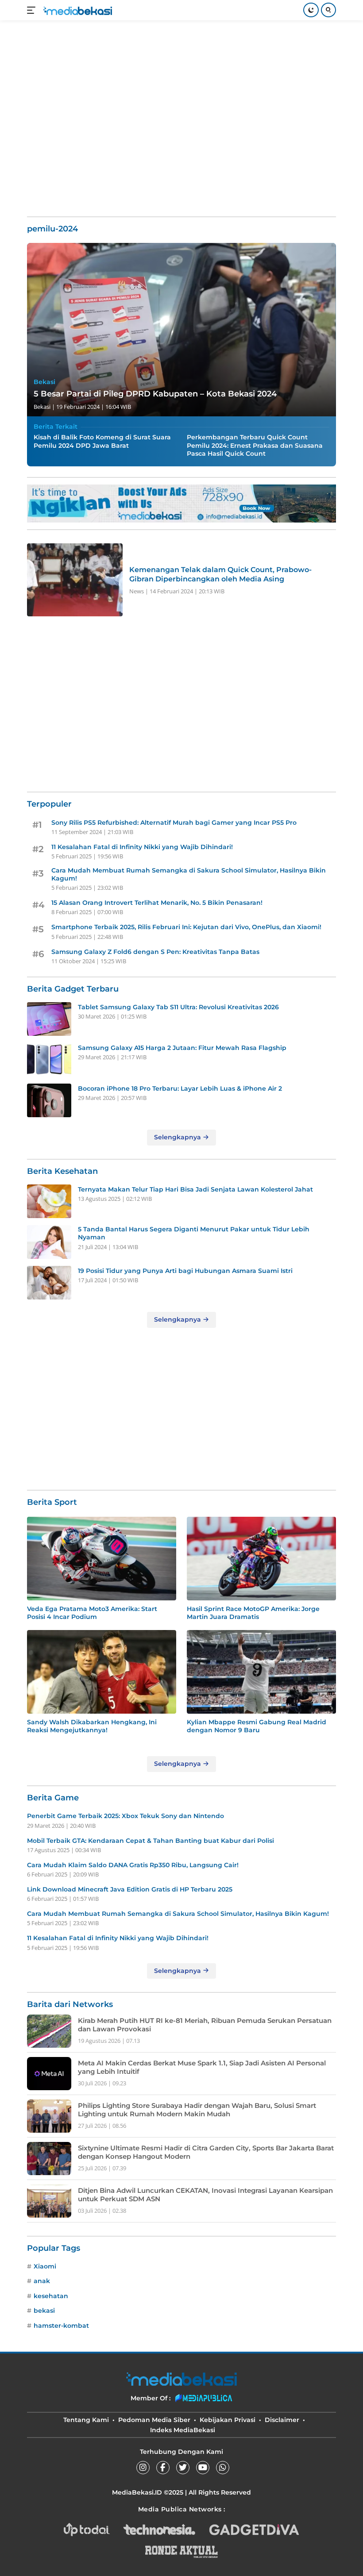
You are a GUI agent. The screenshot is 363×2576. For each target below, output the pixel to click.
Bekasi (44, 382)
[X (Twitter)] (183, 2468)
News (137, 591)
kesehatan (51, 2296)
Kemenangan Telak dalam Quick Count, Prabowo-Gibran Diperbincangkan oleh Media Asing (220, 574)
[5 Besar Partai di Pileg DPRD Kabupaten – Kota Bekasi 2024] (181, 330)
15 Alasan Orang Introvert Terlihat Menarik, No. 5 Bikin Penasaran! (157, 903)
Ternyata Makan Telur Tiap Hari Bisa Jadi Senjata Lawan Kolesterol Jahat (195, 1189)
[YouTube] (203, 2468)
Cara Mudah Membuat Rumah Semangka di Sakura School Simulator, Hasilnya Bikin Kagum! (189, 874)
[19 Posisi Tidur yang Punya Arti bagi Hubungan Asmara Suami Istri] (49, 1283)
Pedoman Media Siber (154, 2420)
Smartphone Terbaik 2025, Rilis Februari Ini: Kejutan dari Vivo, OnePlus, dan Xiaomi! (186, 927)
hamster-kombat (61, 2326)
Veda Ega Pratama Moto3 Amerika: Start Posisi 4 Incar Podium (92, 1613)
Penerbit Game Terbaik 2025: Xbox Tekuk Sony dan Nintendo (126, 1816)
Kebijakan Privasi (228, 2420)
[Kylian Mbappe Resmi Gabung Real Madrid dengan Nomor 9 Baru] (261, 1672)
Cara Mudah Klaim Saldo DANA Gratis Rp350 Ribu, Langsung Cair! (133, 1865)
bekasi (44, 2311)
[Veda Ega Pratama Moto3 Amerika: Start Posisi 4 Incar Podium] (102, 1559)
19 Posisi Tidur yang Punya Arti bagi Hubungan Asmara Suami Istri (185, 1271)
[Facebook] (163, 2468)
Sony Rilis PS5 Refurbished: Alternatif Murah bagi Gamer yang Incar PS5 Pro (174, 823)
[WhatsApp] (223, 2468)
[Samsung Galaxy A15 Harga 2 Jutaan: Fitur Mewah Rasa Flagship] (49, 1060)
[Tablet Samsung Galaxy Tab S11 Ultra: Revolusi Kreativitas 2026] (49, 1019)
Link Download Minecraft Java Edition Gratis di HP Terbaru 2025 (130, 1889)
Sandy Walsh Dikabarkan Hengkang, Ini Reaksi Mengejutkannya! (92, 1726)
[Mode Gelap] (311, 10)
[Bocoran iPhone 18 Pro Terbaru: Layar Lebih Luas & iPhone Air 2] (49, 1100)
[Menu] (33, 10)
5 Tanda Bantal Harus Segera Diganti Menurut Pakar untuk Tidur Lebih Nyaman (194, 1233)
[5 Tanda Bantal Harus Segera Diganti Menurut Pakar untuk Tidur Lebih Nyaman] (49, 1242)
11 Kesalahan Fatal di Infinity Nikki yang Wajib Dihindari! (142, 847)
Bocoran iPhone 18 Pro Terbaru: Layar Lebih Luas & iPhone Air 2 (180, 1088)
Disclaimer (282, 2420)
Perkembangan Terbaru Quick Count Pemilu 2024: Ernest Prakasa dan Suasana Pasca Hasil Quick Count (255, 445)
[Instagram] (143, 2468)
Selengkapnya (178, 1137)
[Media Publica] (204, 2398)
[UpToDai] (87, 2530)
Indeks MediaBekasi (183, 2430)
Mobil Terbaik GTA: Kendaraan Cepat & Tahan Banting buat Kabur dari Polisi (151, 1841)
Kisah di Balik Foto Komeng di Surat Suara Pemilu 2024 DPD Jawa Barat (102, 441)
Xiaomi (45, 2266)
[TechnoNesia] (159, 2530)
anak (42, 2281)
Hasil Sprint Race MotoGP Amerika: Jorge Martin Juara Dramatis (253, 1613)
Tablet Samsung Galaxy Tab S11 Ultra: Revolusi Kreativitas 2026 (178, 1007)
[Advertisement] (188, 49)
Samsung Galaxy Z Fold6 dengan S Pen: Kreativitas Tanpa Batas (155, 952)
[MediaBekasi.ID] (77, 10)
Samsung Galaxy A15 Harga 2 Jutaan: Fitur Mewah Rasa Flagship (182, 1048)
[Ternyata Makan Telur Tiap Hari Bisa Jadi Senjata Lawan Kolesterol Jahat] (49, 1201)
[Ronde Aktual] (181, 2552)
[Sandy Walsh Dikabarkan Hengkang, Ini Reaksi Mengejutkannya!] (102, 1672)
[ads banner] (181, 504)
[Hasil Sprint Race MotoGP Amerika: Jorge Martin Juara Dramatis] (261, 1559)
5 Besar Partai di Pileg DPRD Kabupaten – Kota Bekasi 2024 (155, 394)
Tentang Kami (86, 2420)
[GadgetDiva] (254, 2530)
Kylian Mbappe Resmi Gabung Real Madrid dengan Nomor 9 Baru (257, 1726)
